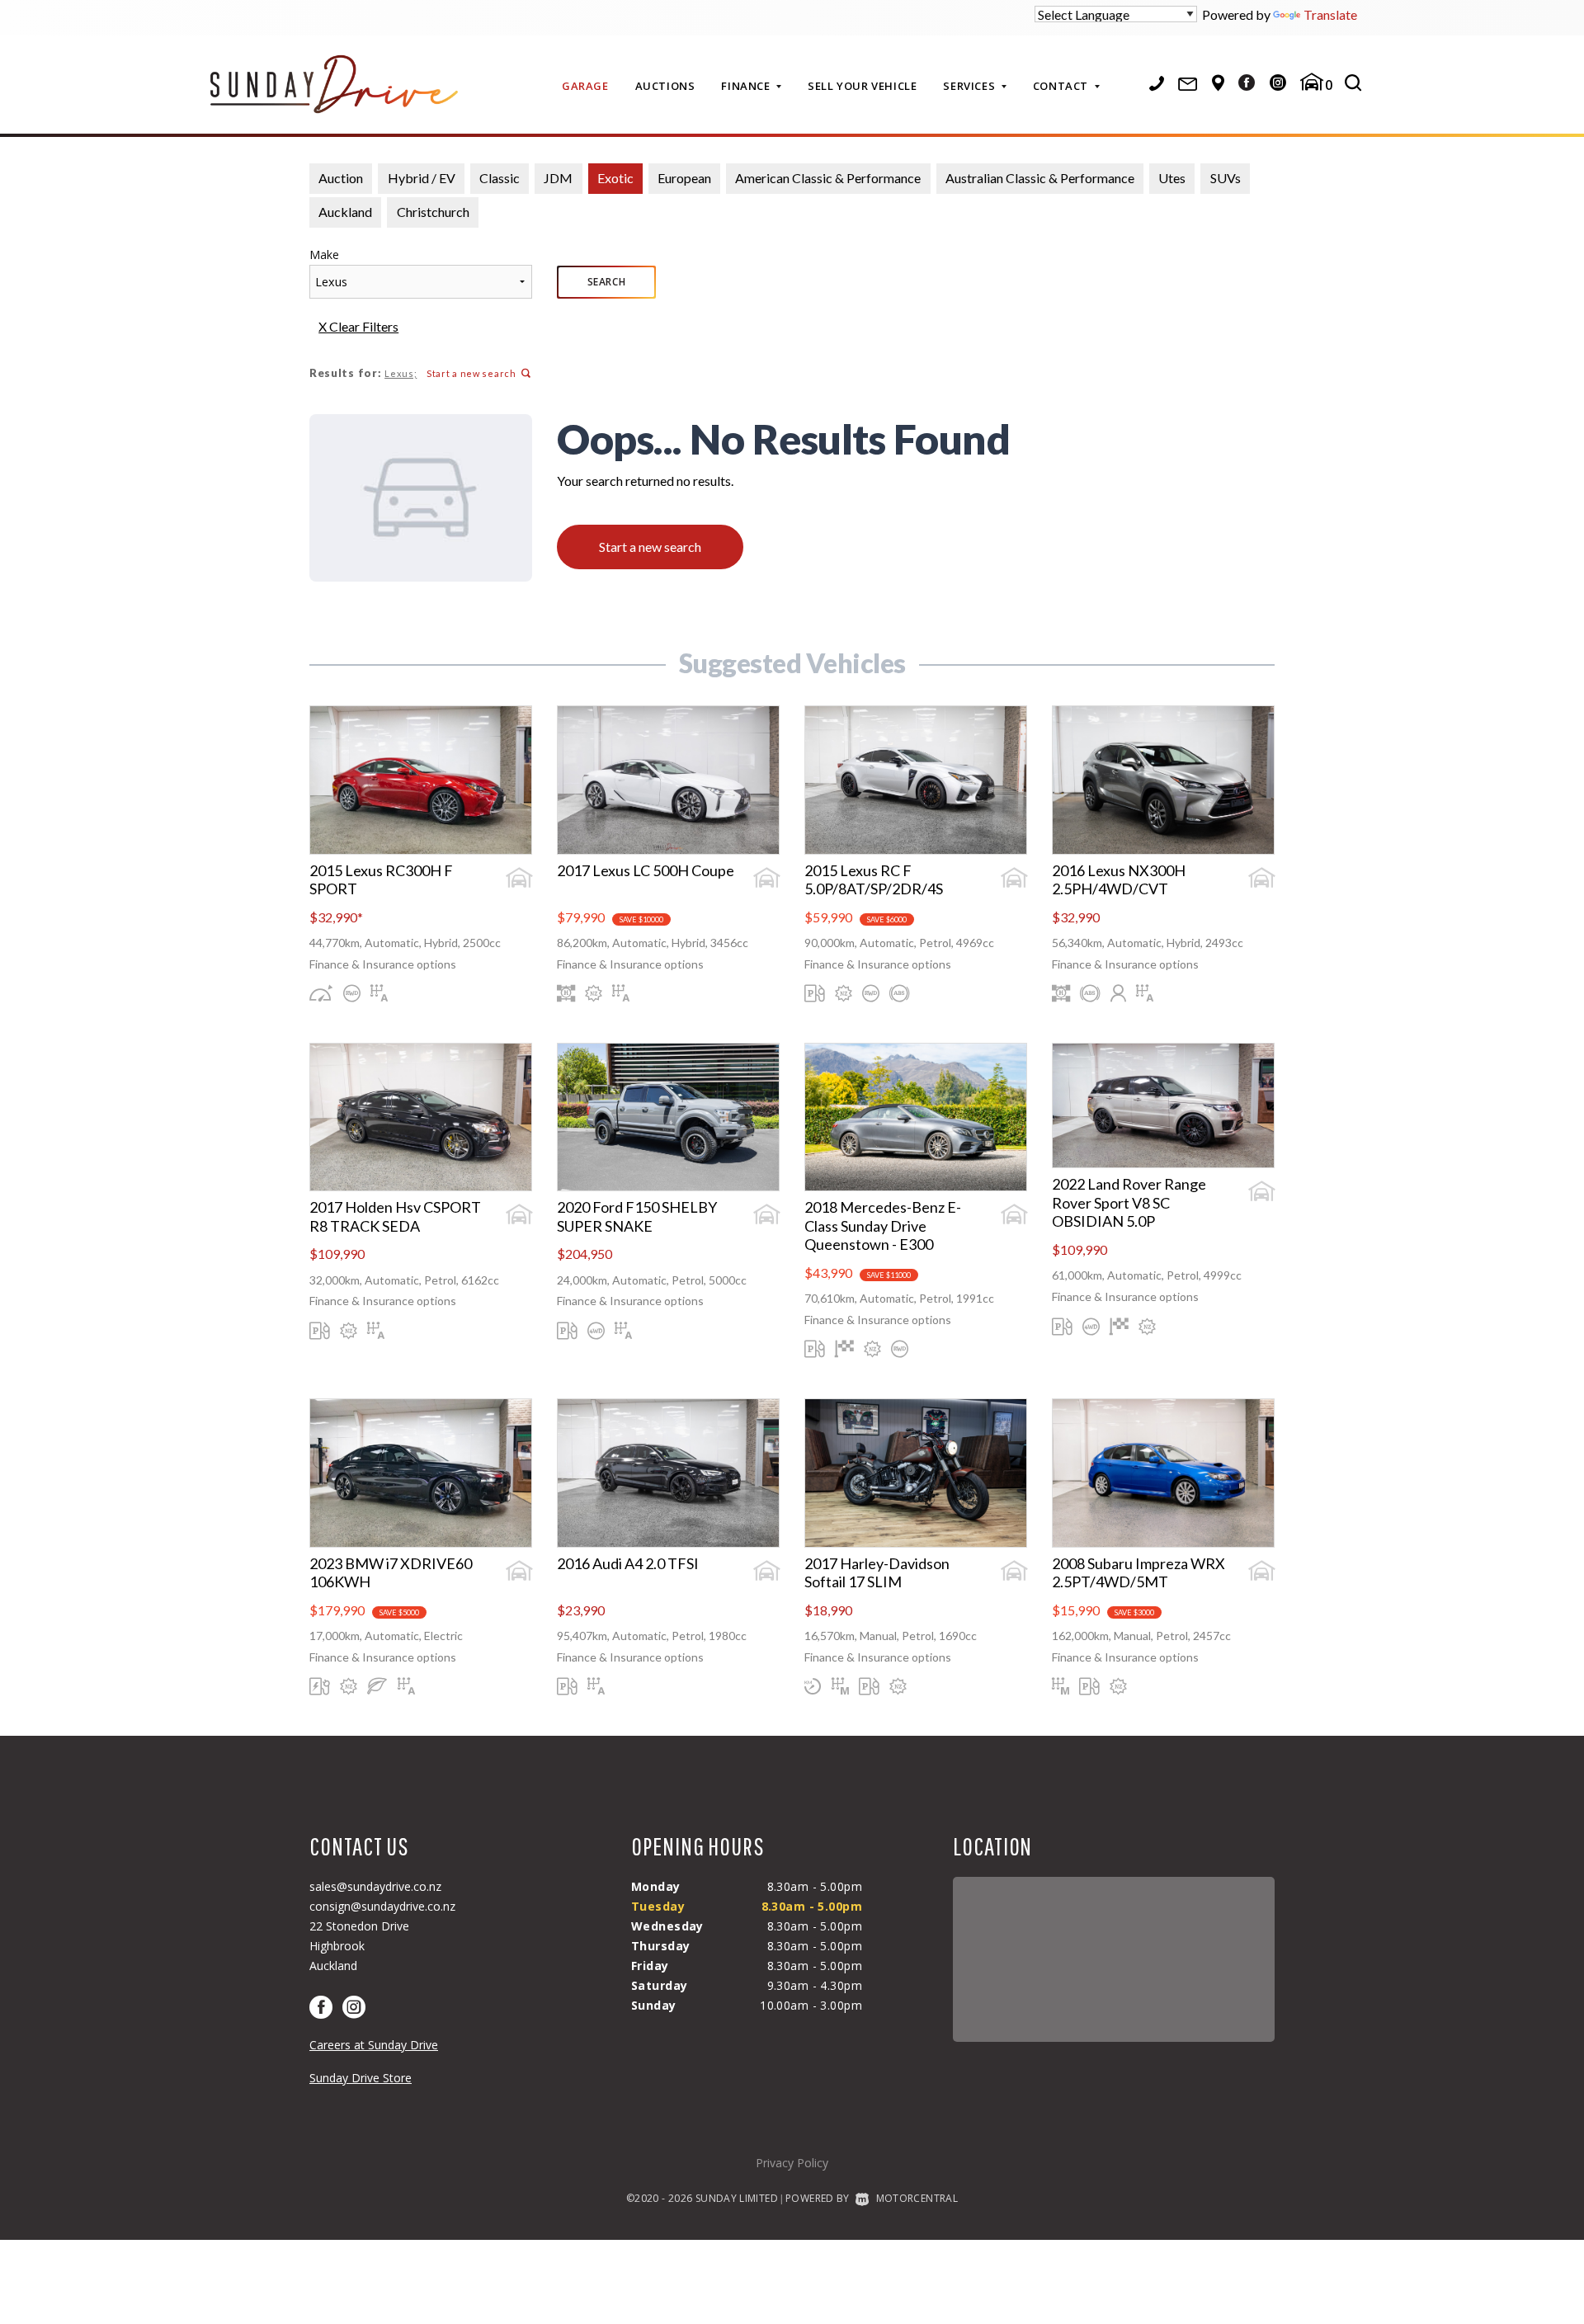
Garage (585, 86)
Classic (500, 178)
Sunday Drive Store (361, 2078)
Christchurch (433, 212)
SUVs (1226, 178)
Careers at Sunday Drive (374, 2045)
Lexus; (401, 373)
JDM (558, 178)
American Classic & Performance (828, 178)
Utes (1172, 178)
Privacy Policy (792, 2163)
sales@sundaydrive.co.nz (375, 1886)
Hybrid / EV (422, 178)
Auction (341, 178)
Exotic (615, 178)
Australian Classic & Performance (1040, 178)
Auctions (665, 86)
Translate (1330, 14)
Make (324, 255)
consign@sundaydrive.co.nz (382, 1906)
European (684, 178)
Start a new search (471, 373)
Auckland (345, 212)
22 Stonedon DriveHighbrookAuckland (359, 1946)
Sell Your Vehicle (862, 86)
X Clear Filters (358, 326)
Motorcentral (917, 2198)
